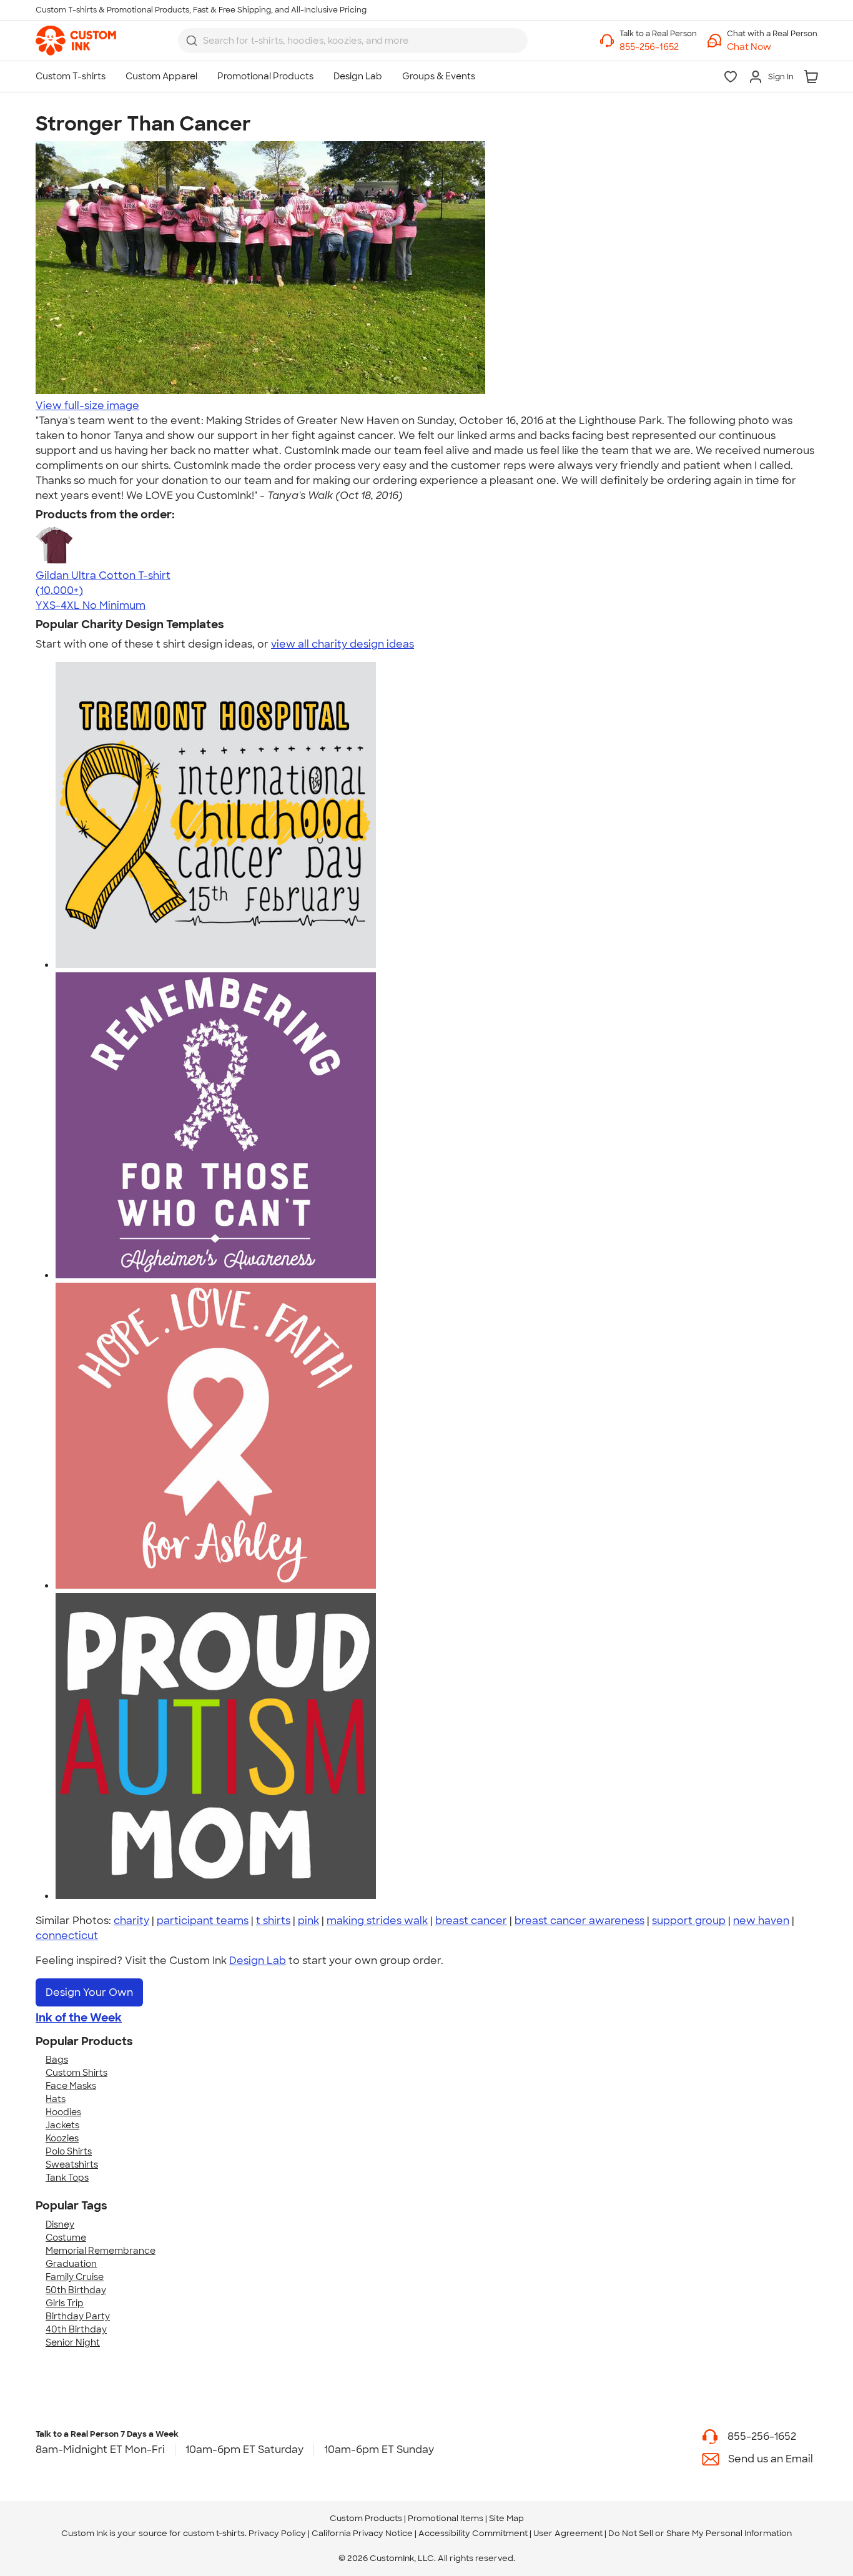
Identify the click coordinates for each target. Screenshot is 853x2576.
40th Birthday (76, 2329)
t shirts (273, 1921)
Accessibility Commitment (473, 2533)
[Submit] (192, 41)
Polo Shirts (69, 2151)
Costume (66, 2238)
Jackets (62, 2125)
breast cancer (471, 1921)
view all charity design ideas (343, 644)
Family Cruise (75, 2277)
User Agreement (568, 2533)
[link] (76, 41)
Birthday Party (78, 2316)
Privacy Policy (277, 2533)
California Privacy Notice (362, 2533)
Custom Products (366, 2518)
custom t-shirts (214, 2533)
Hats (56, 2099)
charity (131, 1921)
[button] (772, 47)
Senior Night (73, 2342)
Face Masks (71, 2086)
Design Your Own (89, 1992)
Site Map (506, 2518)
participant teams (203, 1921)
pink (308, 1921)
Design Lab (258, 1961)
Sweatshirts (72, 2164)
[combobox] (353, 41)
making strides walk (377, 1921)
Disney (60, 2224)
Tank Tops (67, 2178)
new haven (761, 1921)
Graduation (71, 2264)
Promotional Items (446, 2518)
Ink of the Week (79, 2018)
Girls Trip (65, 2303)
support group (689, 1921)
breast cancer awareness (579, 1921)
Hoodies (63, 2112)
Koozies (62, 2138)
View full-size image (87, 406)
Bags (57, 2060)
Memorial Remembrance (101, 2251)
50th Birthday (76, 2290)
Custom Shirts (76, 2073)
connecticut (67, 1936)
